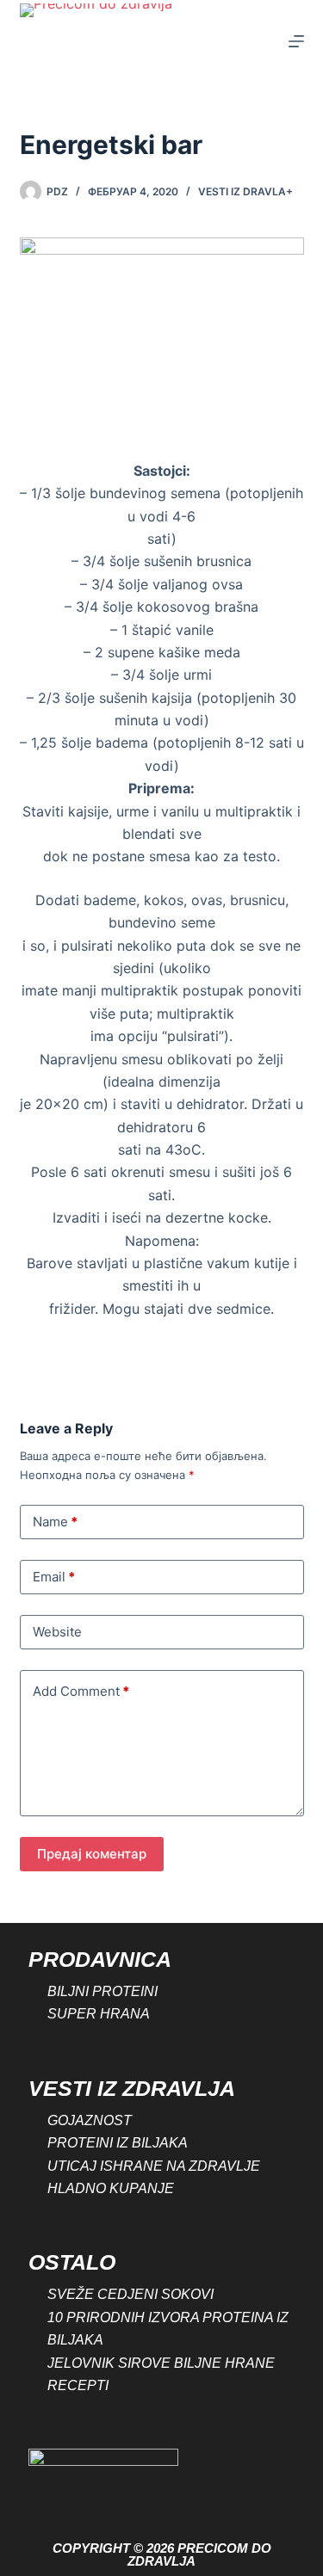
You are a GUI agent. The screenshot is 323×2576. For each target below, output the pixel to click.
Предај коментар (92, 1854)
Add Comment (81, 1691)
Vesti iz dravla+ (245, 191)
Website (57, 1632)
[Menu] (296, 41)
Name (55, 1522)
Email (54, 1577)
